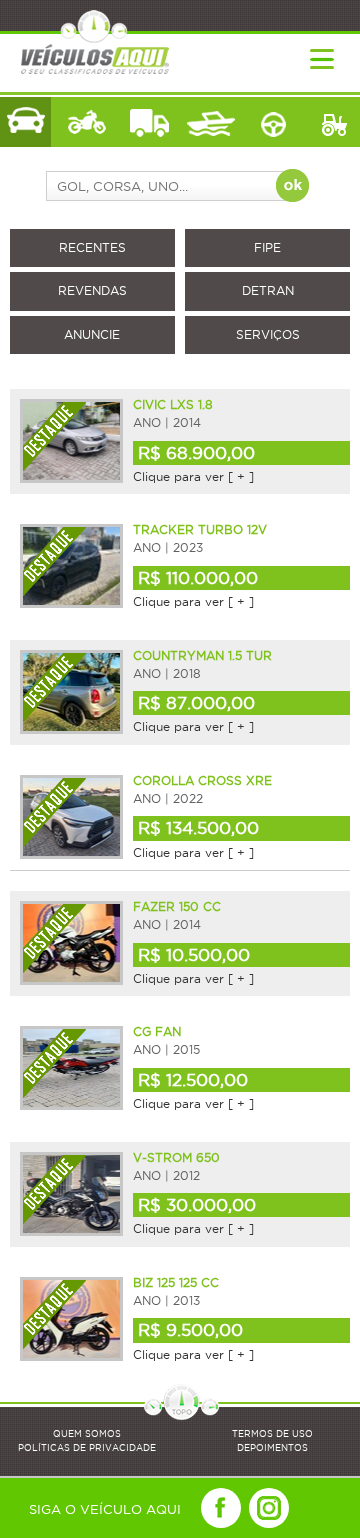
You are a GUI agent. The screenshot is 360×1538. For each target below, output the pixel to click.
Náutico (210, 122)
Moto (87, 122)
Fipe (267, 247)
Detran (268, 290)
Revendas (92, 290)
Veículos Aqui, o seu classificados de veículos (99, 42)
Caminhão (149, 122)
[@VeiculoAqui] (221, 1508)
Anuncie (92, 334)
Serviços (268, 334)
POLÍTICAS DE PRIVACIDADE (87, 1448)
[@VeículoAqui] (269, 1508)
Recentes (92, 247)
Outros (334, 122)
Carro (25, 122)
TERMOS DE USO (272, 1434)
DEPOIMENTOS (272, 1448)
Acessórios (272, 122)
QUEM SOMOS (87, 1434)
